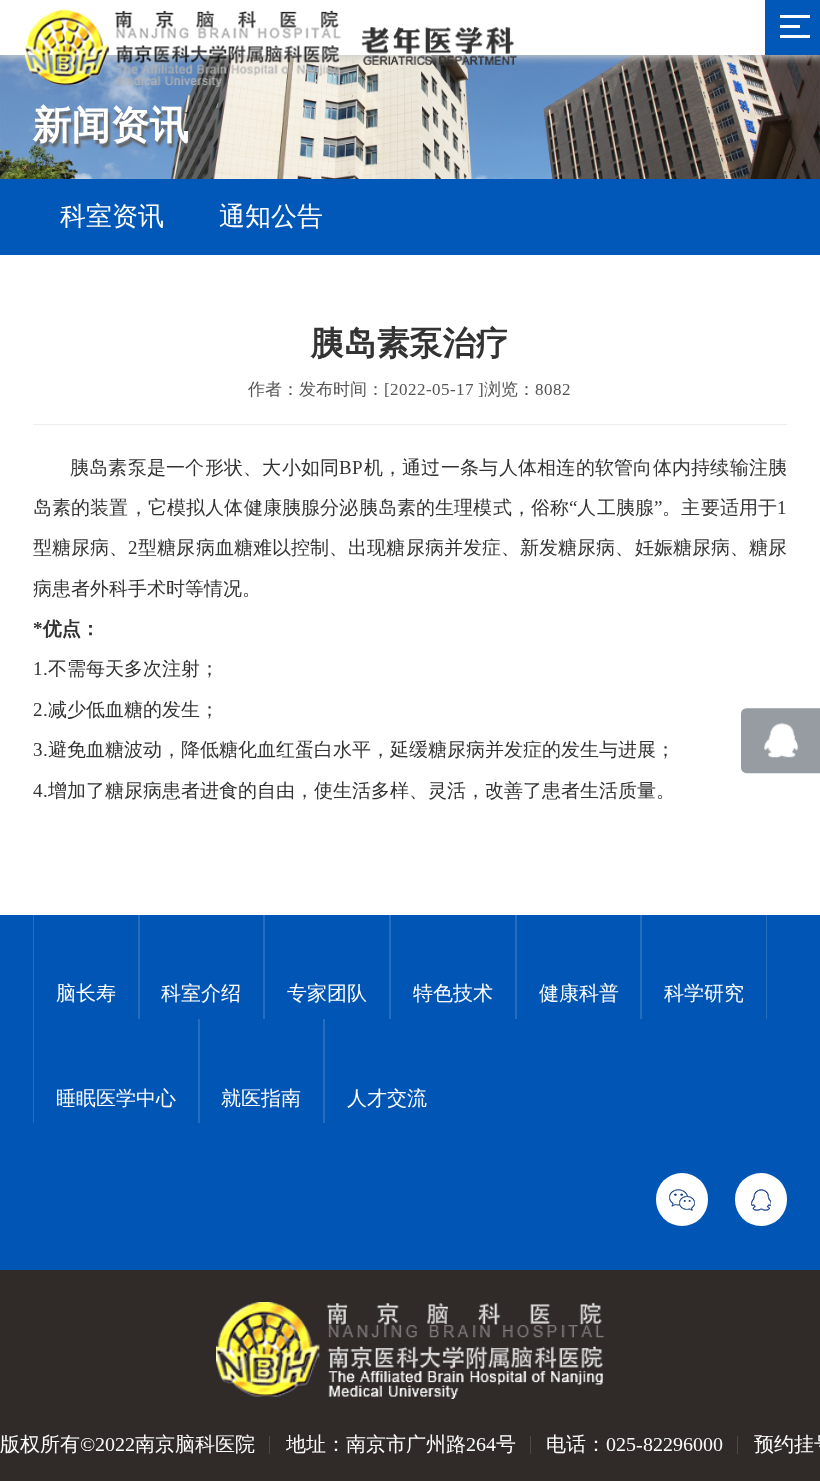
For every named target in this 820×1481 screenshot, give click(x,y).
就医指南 (261, 1098)
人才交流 (387, 1098)
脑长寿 (86, 993)
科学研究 (704, 993)
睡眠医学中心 (116, 1098)
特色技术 (453, 993)
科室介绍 (201, 993)
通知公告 (271, 216)
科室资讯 (112, 216)
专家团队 (327, 993)
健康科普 (579, 993)
